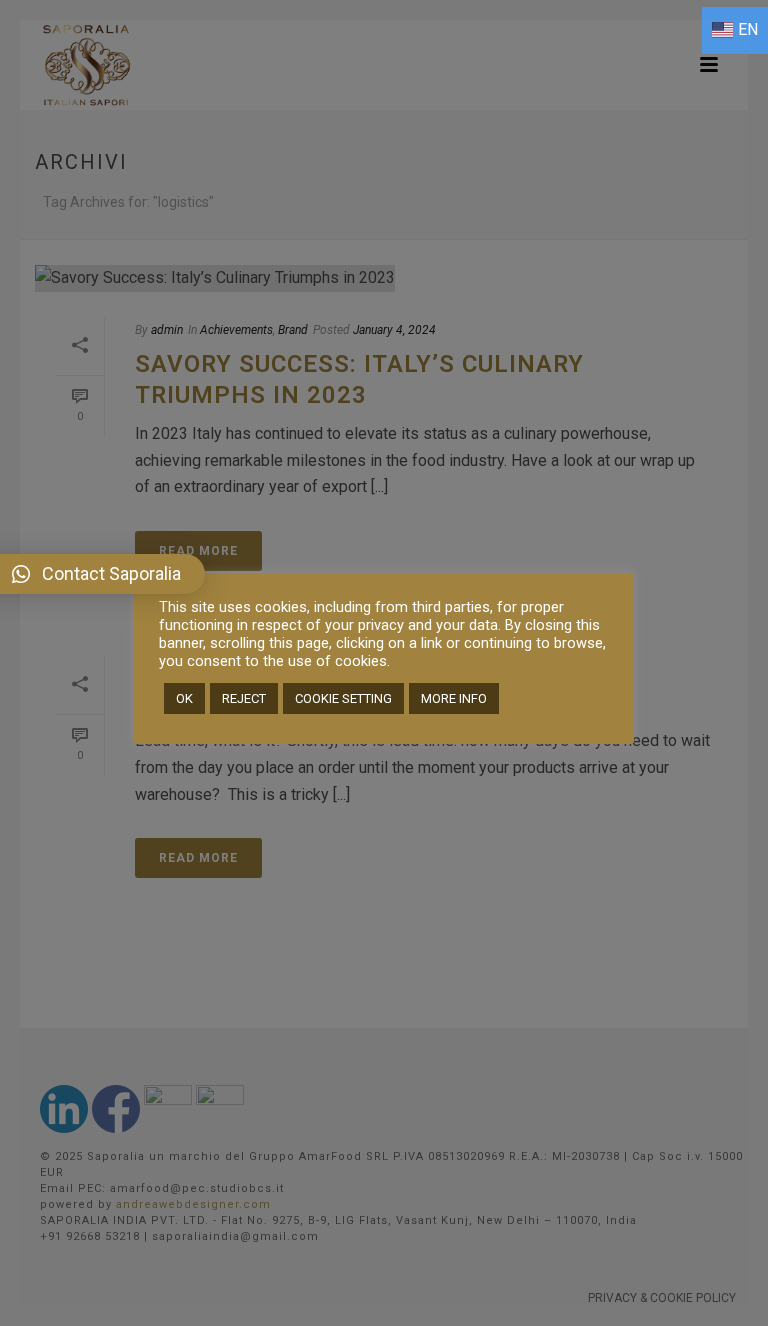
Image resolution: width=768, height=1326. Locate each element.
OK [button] (184, 698)
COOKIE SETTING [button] (343, 698)
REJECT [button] (244, 698)
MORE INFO (454, 698)
